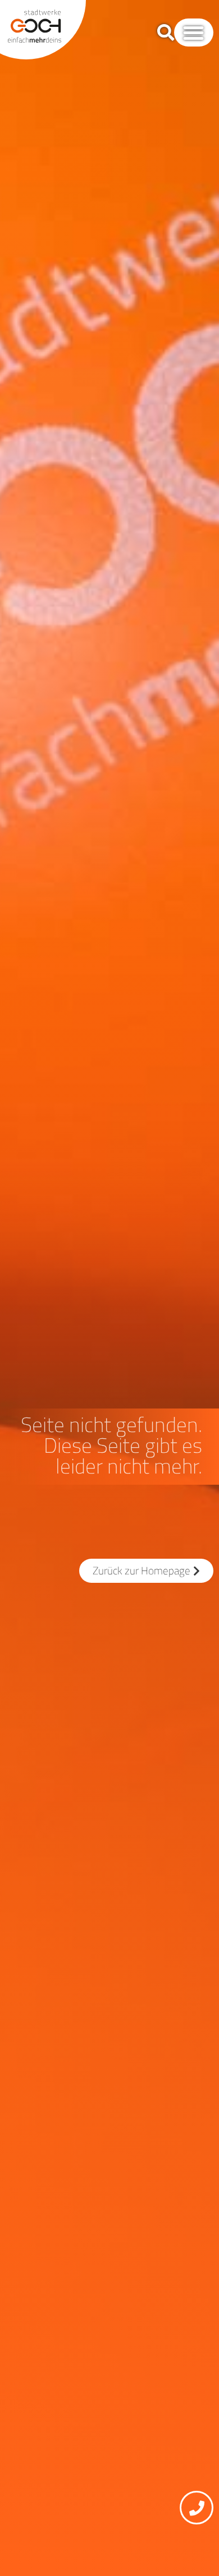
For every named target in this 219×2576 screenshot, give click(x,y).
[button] (194, 33)
